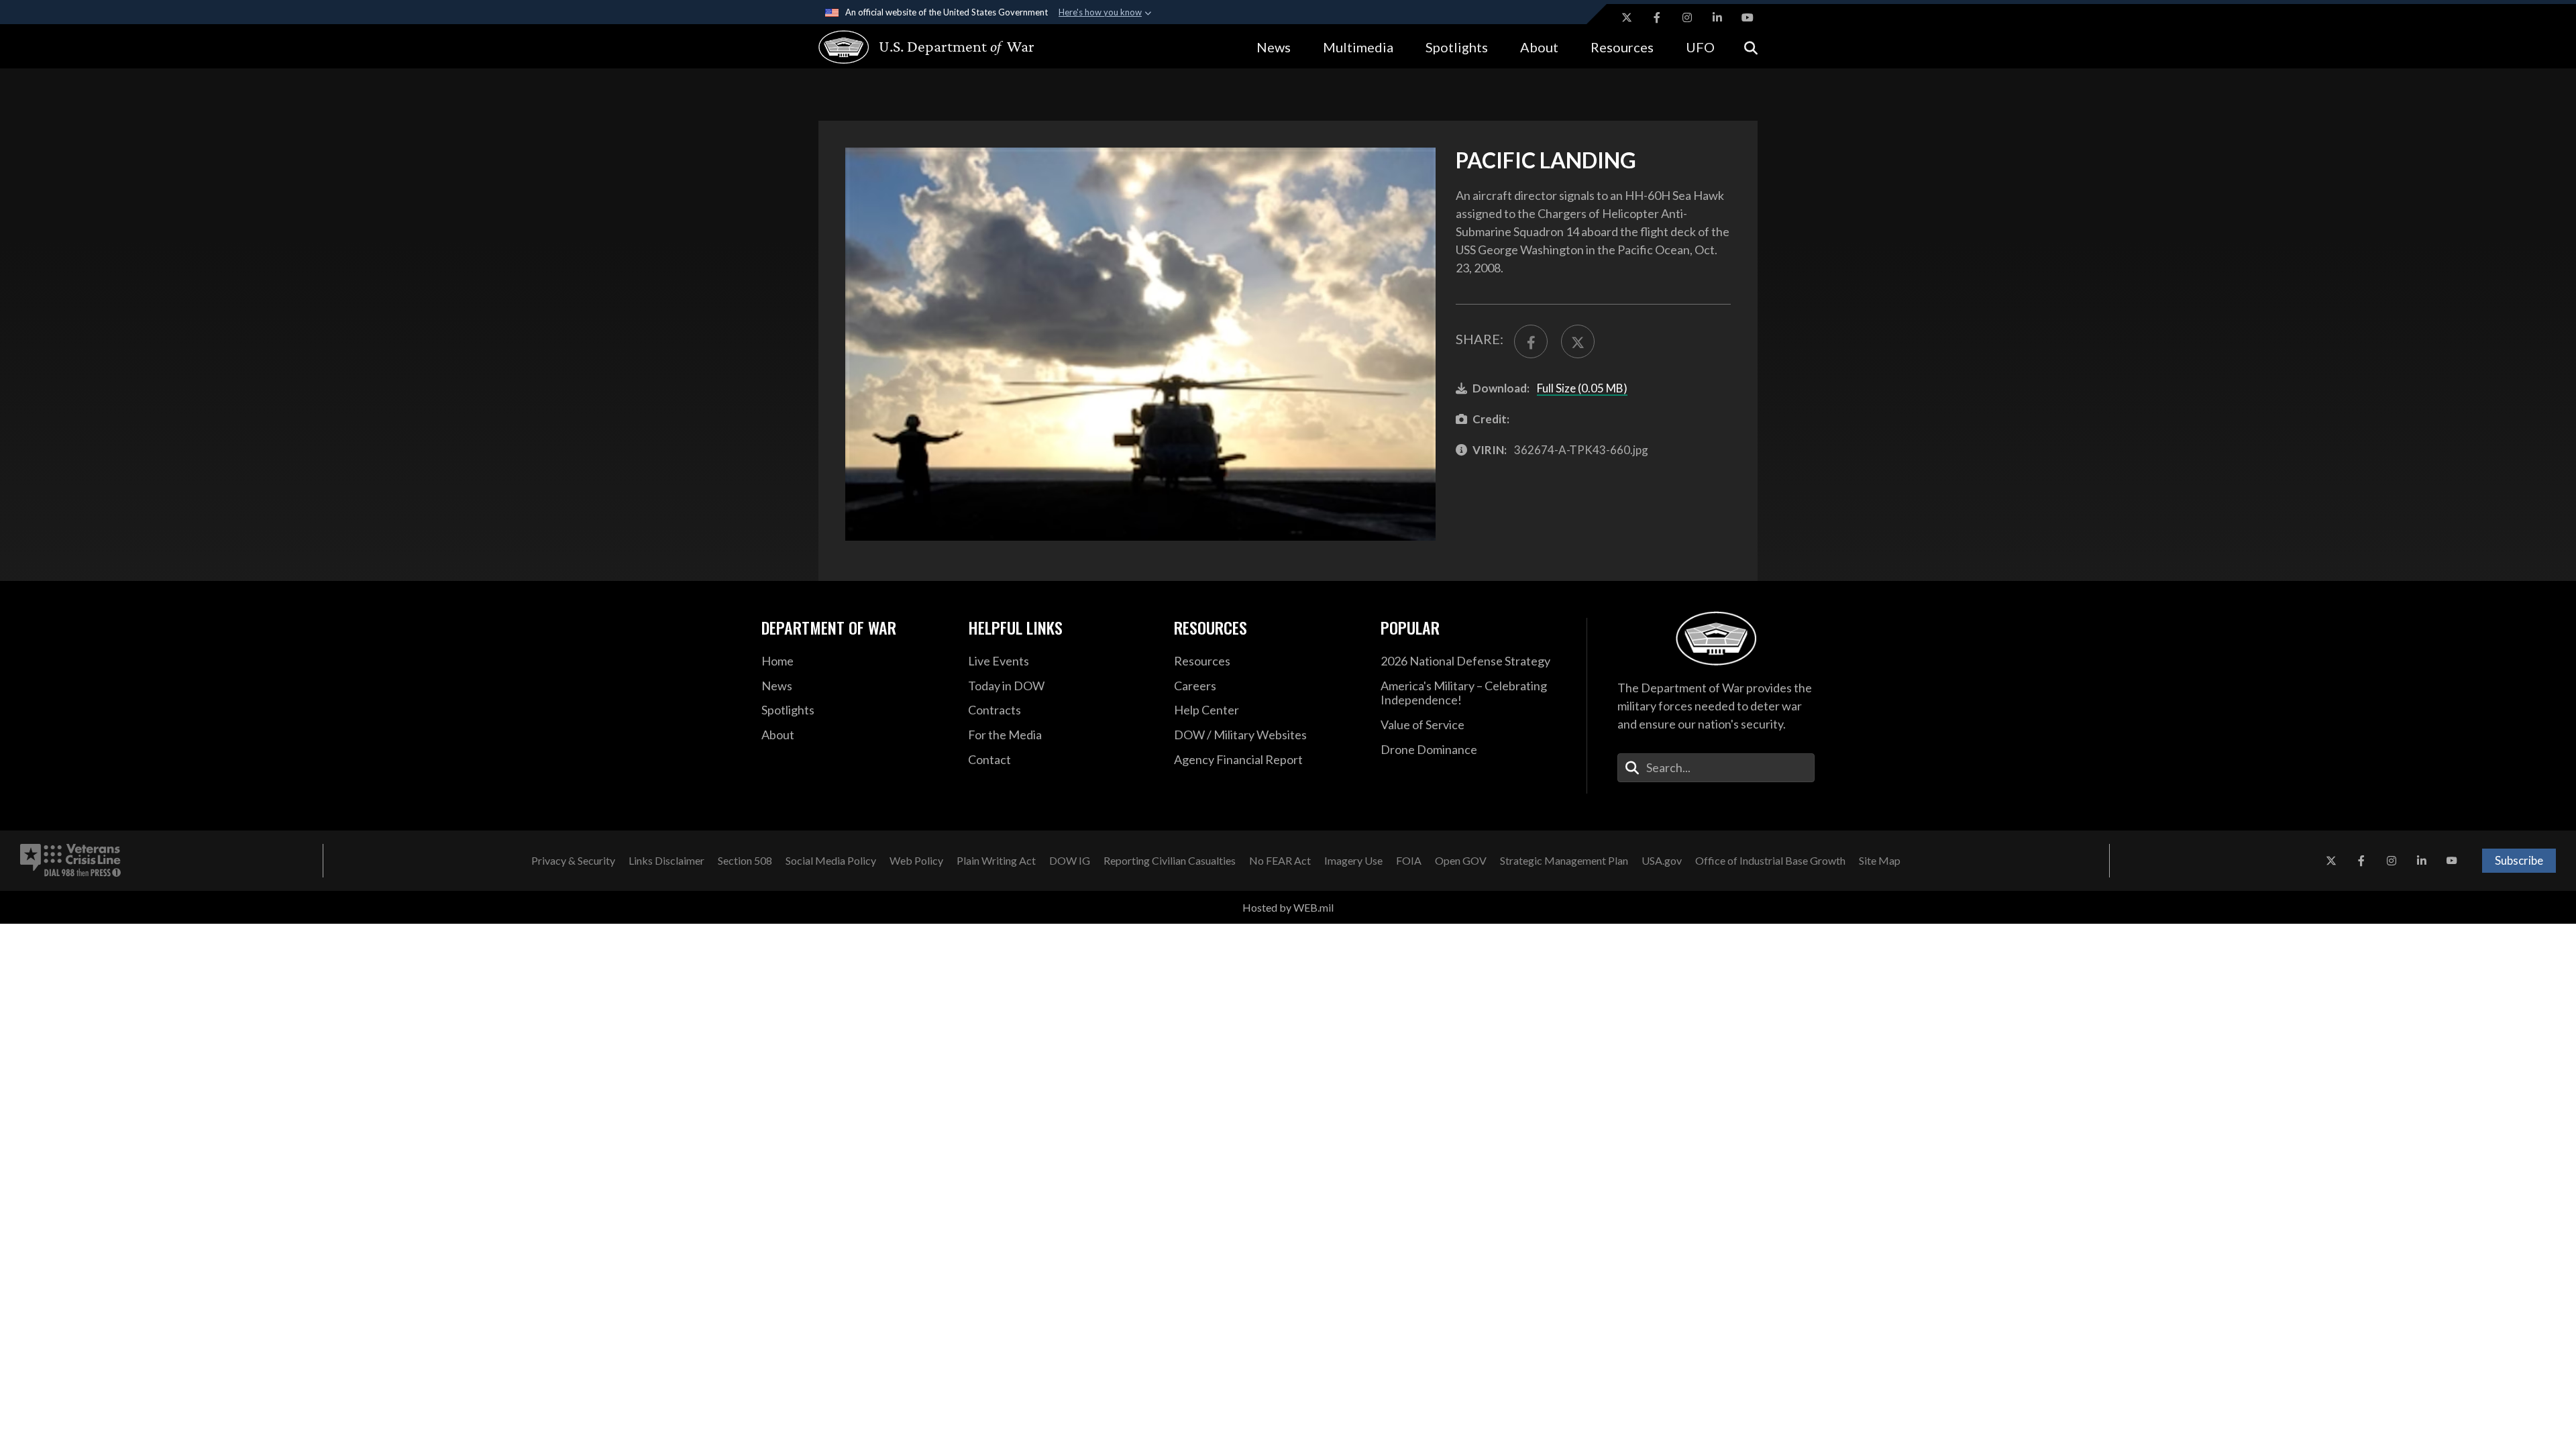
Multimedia (1358, 47)
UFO (1700, 47)
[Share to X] (1578, 341)
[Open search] (1751, 47)
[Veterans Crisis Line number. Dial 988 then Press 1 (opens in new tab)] (70, 861)
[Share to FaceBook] (1531, 341)
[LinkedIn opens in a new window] (1717, 17)
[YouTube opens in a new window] (1748, 17)
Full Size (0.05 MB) (1582, 388)
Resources (1622, 47)
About (1539, 47)
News (1274, 47)
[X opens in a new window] (1627, 17)
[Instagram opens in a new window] (1687, 17)
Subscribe (2519, 860)
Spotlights (1457, 47)
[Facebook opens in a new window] (1657, 17)
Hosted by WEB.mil (1288, 907)
